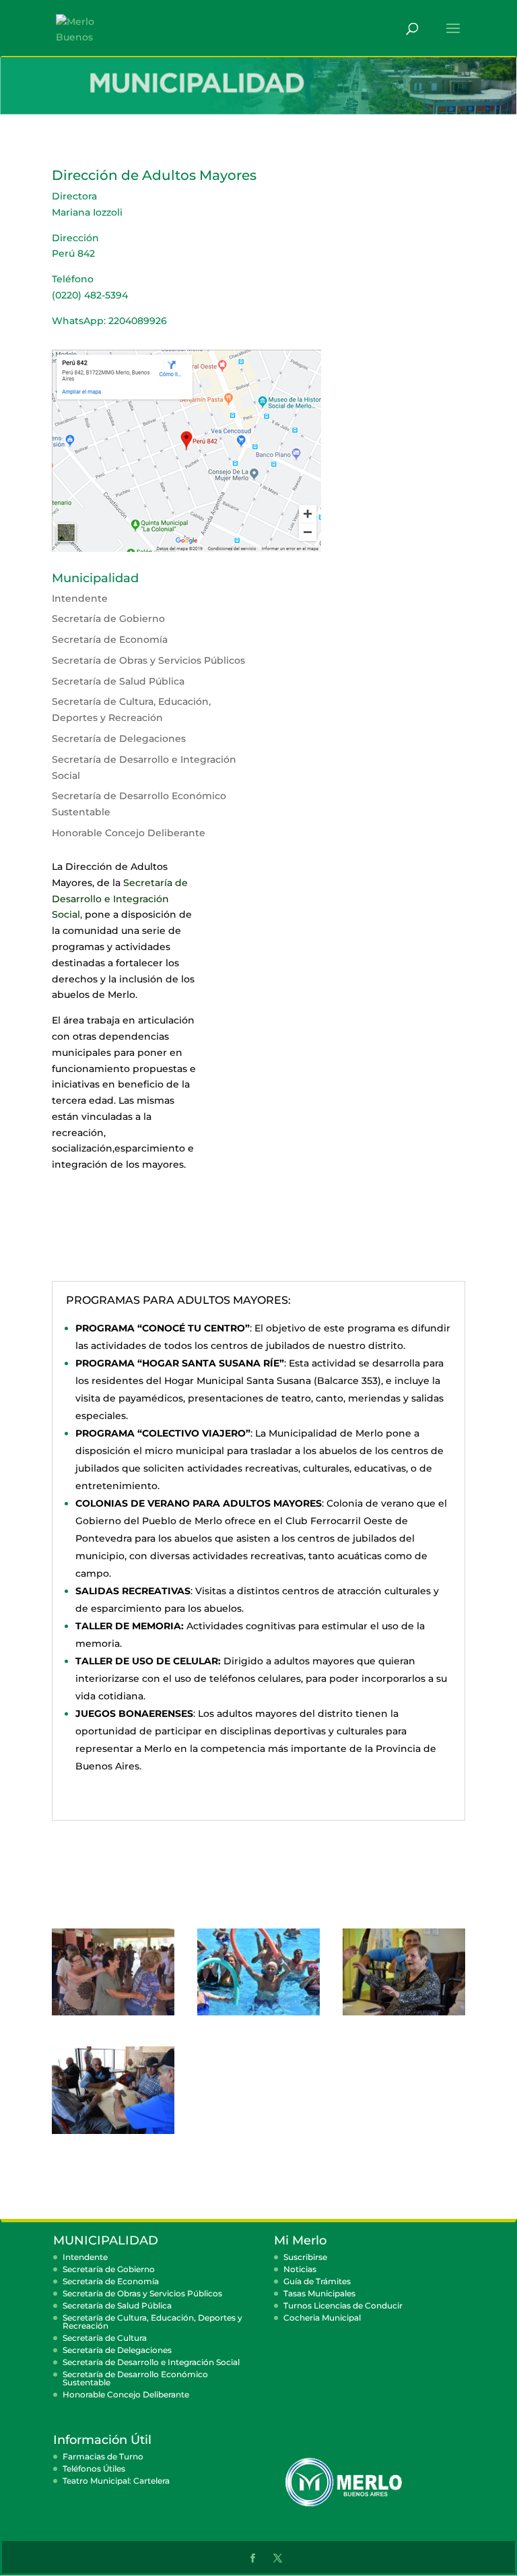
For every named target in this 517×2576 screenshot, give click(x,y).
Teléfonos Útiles (94, 2469)
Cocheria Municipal (322, 2318)
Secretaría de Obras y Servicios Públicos (148, 660)
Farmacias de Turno (103, 2456)
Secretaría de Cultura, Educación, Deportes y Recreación (152, 2322)
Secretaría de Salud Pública (118, 681)
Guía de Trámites (317, 2281)
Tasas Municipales (319, 2293)
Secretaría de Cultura (105, 2338)
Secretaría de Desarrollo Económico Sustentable (135, 2378)
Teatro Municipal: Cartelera (116, 2481)
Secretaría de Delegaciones (119, 739)
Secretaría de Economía (110, 639)
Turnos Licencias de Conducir (343, 2305)
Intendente (80, 598)
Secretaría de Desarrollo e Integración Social (120, 899)
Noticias (300, 2269)
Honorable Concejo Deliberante (126, 2394)
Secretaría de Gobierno (108, 619)
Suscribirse (305, 2257)
